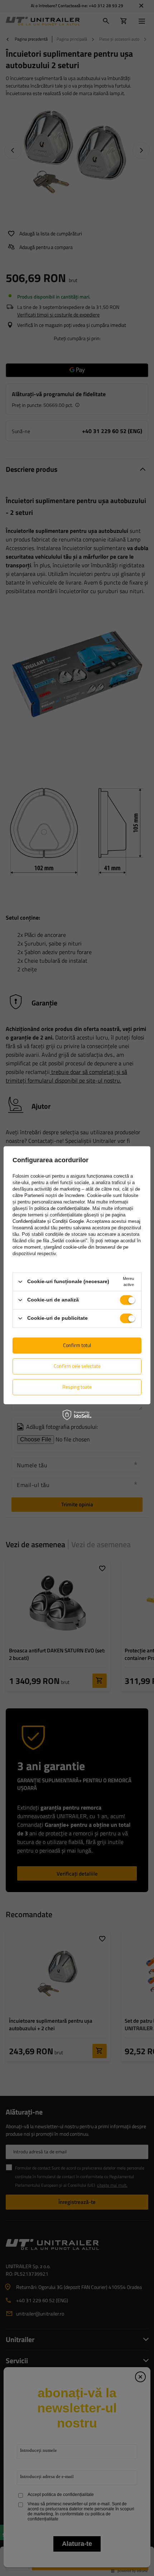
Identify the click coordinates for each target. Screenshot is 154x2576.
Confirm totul (77, 1345)
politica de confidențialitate (62, 1208)
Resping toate (77, 1387)
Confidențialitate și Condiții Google (48, 1221)
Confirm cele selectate (77, 1366)
